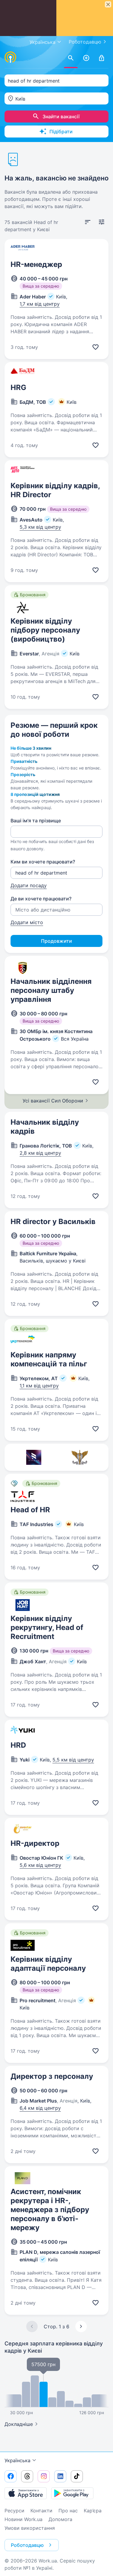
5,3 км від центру (40, 527)
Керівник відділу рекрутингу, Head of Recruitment (47, 1627)
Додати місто (27, 922)
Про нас (68, 2511)
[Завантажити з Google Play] (72, 2493)
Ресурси (14, 2511)
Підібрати (61, 132)
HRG (18, 387)
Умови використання (30, 2528)
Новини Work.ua (24, 2519)
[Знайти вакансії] (71, 58)
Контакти (41, 2511)
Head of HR (30, 1510)
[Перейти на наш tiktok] (77, 2476)
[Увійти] (102, 58)
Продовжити (56, 941)
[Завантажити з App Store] (26, 2493)
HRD (18, 1745)
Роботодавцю (85, 42)
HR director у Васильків (53, 1221)
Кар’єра (93, 2511)
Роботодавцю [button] (27, 2545)
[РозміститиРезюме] (86, 58)
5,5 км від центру (73, 1760)
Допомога (60, 2519)
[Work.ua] (11, 57)
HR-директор (35, 1843)
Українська (17, 2460)
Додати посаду (29, 885)
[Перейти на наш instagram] (44, 2476)
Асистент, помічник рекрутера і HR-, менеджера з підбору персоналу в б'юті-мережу (50, 2210)
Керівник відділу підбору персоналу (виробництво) (45, 630)
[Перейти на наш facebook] (11, 2476)
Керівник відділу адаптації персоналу (48, 1964)
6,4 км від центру (40, 2108)
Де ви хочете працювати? (41, 899)
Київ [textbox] (20, 99)
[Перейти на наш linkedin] (60, 2476)
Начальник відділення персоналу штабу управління (51, 990)
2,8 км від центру (40, 1153)
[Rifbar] (34, 1457)
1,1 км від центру (39, 1386)
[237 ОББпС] (80, 1457)
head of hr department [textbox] (34, 81)
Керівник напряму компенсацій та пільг (49, 1359)
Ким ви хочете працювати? (43, 862)
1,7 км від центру (40, 304)
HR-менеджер (36, 264)
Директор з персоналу (52, 2076)
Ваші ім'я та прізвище (36, 821)
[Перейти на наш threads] (27, 2476)
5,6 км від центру (40, 1865)
